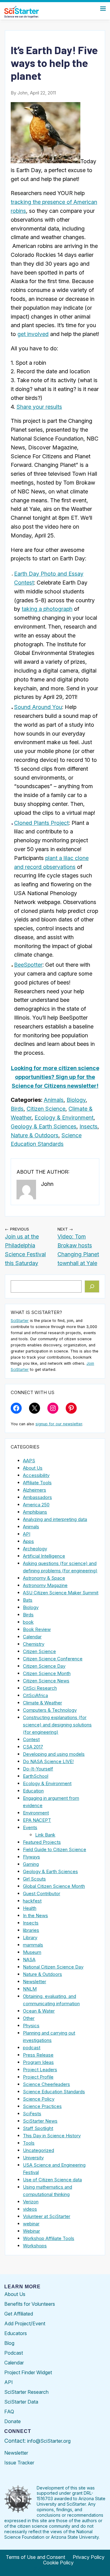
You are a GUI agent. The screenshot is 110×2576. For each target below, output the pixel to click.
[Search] (92, 1286)
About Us (33, 1468)
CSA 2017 (33, 1747)
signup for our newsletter (59, 1424)
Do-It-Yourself (38, 1769)
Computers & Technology (50, 1710)
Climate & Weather (42, 1703)
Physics (31, 2026)
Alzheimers (35, 1490)
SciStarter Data (21, 2402)
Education (33, 1791)
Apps (28, 1541)
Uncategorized (38, 2150)
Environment (36, 1813)
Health (30, 1908)
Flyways (31, 1857)
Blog (9, 2343)
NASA (29, 1960)
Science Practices (42, 2106)
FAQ (9, 2412)
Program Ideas (38, 2062)
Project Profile (38, 2077)
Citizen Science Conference (53, 1659)
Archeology (35, 1549)
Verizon (31, 2202)
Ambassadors (37, 1497)
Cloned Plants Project (41, 823)
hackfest (32, 1901)
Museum (32, 1952)
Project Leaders (40, 2070)
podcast (32, 2048)
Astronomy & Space (44, 1578)
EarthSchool (36, 1776)
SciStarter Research (26, 2392)
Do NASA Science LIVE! (48, 1761)
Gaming (31, 1864)
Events (30, 1827)
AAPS (29, 1461)
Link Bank (45, 1835)
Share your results (39, 407)
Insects (88, 1126)
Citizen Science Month (47, 1673)
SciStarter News (40, 2121)
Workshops (35, 2246)
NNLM (30, 1989)
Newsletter (35, 1982)
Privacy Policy (89, 2557)
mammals (33, 1945)
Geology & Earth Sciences (44, 1126)
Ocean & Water (39, 2011)
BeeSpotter (28, 965)
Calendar (32, 1637)
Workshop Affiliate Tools (49, 2238)
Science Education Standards (54, 2092)
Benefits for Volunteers (30, 2304)
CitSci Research (40, 1688)
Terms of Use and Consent (35, 2557)
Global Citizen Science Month (54, 1886)
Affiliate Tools (37, 1483)
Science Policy (39, 2099)
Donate (13, 2421)
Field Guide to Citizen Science (55, 1849)
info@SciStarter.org (49, 2441)
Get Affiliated (19, 2314)
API (27, 1534)
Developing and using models (54, 1754)
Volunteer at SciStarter (47, 2216)
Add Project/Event (25, 2323)
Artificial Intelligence (44, 1556)
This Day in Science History (52, 2136)
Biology (76, 1100)
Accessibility (36, 1475)
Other (29, 2018)
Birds (17, 1109)
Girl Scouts (34, 1879)
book (28, 1622)
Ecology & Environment (64, 1118)
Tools (29, 2143)
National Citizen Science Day (53, 1967)
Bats (28, 1600)
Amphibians (35, 1512)
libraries (31, 1930)
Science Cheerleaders (46, 2084)
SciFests (32, 2114)
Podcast (14, 2353)
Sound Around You (38, 707)
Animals (54, 1100)
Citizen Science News (46, 1681)
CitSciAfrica (35, 1695)
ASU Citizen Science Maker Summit (61, 1593)
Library (30, 1938)
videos (30, 2209)
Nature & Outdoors (35, 1135)
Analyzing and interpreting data (55, 1519)
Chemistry (34, 1644)
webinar (31, 2224)
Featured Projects (42, 1842)
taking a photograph (47, 609)
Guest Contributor (42, 1893)
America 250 (36, 1505)
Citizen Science (46, 1109)
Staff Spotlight (38, 2128)
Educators (16, 2333)
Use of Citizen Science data (52, 2180)
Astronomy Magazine (45, 1585)
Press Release (38, 2055)
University (33, 2158)
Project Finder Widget (28, 2372)
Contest (31, 1739)
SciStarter (20, 1321)
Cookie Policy (58, 2563)
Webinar (31, 2231)
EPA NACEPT (37, 1820)
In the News (35, 1915)
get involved (33, 334)
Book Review (37, 1629)
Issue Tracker (19, 2463)
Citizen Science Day (44, 1666)
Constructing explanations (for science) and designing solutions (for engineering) (57, 1725)
